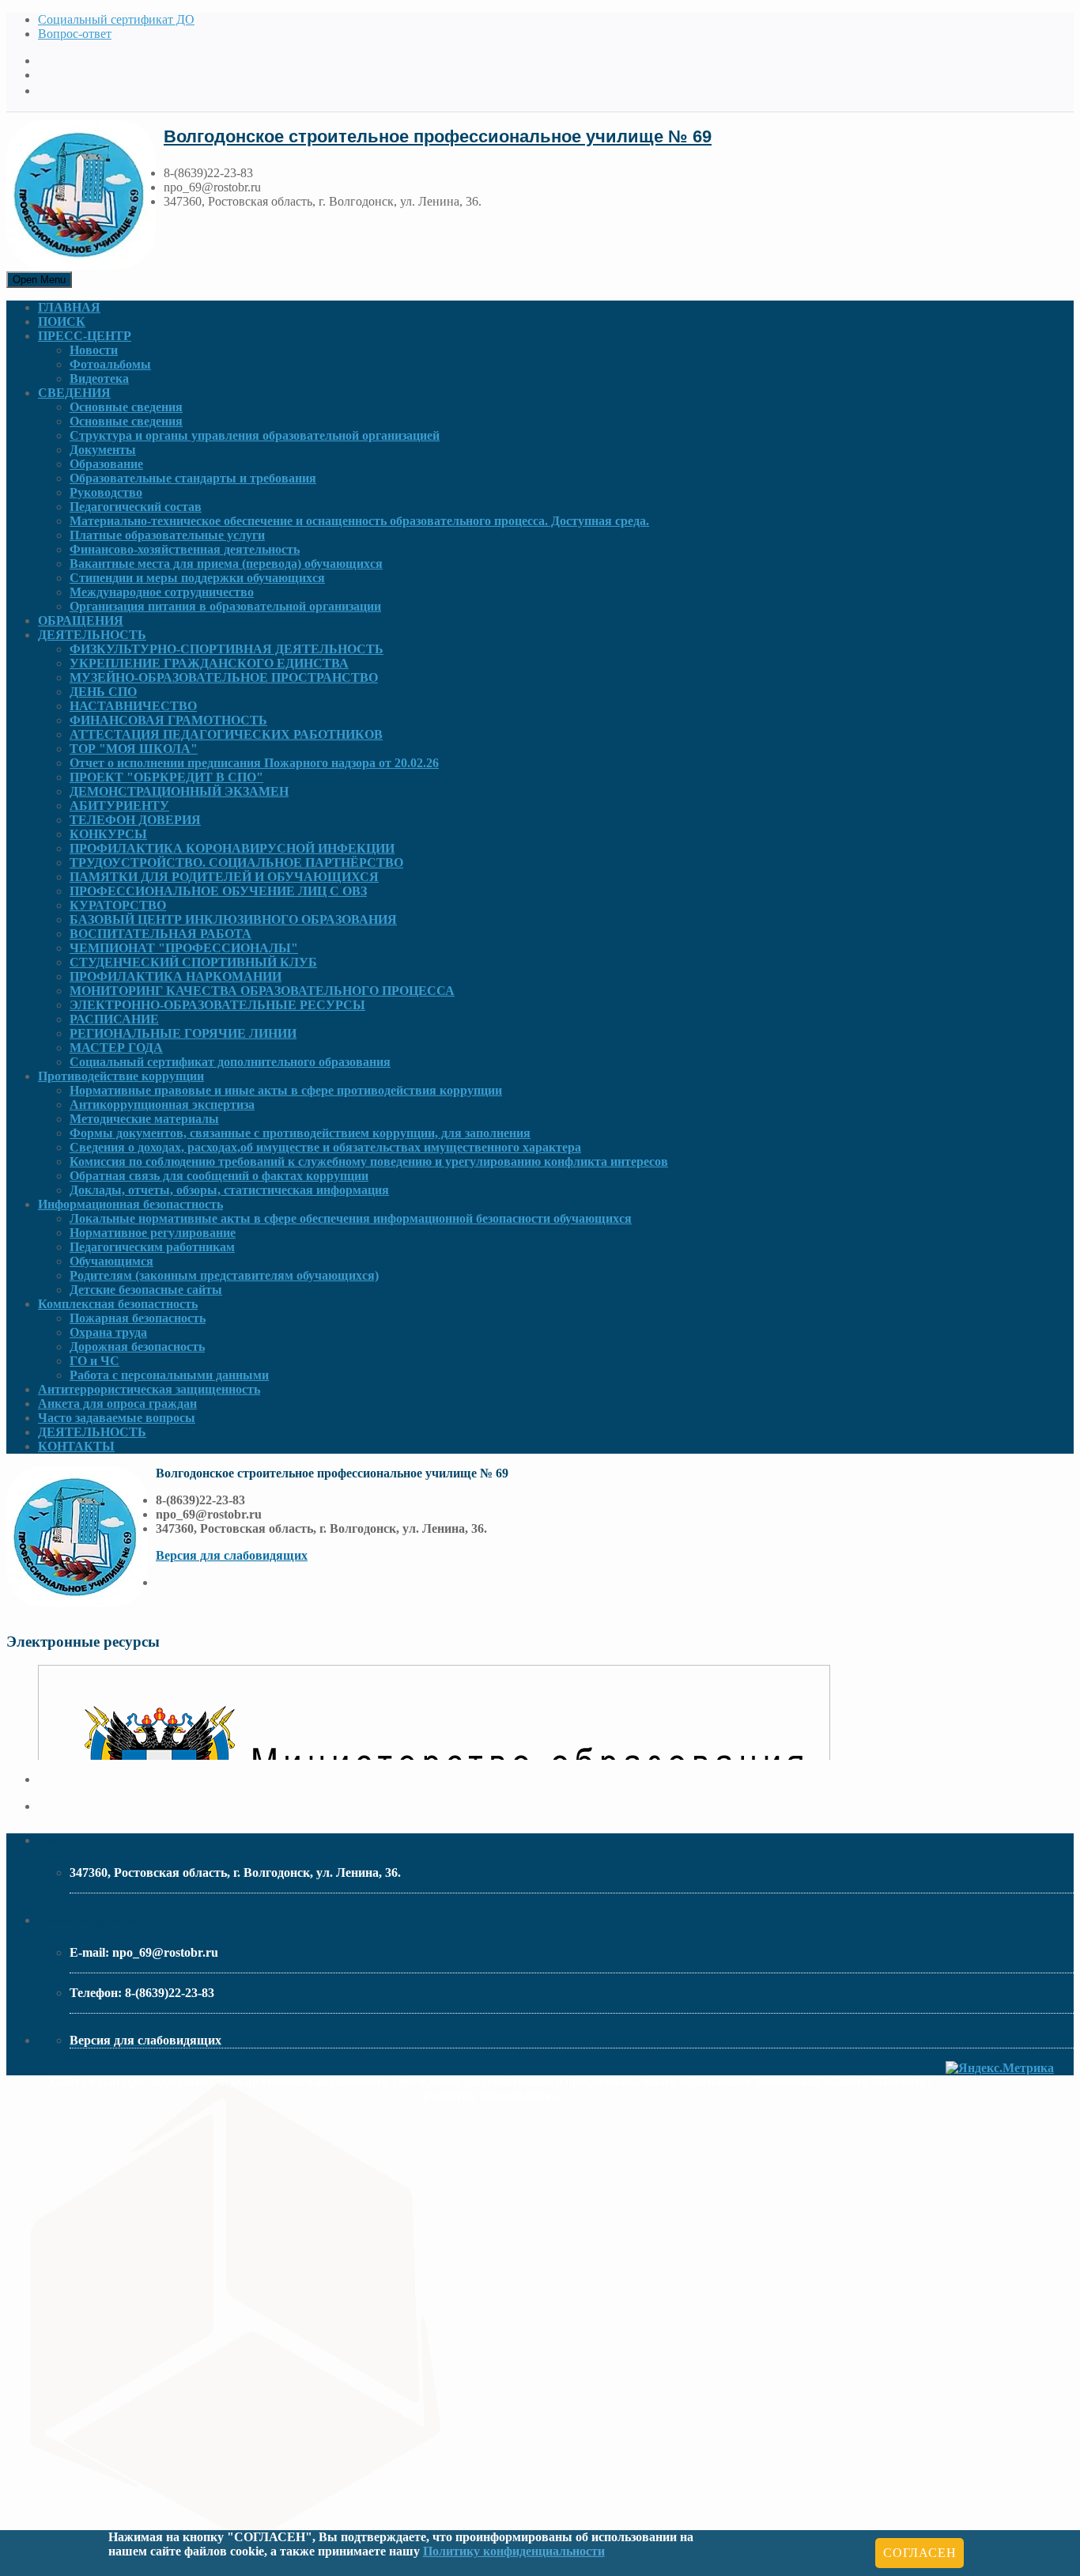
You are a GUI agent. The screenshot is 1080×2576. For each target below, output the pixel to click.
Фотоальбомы (110, 364)
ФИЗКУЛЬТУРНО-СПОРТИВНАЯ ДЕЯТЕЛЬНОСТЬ (227, 649)
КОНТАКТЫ (76, 1446)
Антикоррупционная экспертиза (162, 1105)
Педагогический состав (136, 507)
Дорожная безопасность (137, 1347)
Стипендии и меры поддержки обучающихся (197, 578)
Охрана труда (108, 1332)
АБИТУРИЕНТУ (119, 806)
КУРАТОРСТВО (118, 905)
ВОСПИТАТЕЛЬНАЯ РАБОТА (160, 934)
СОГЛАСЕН (920, 2553)
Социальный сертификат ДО (116, 19)
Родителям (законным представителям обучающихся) (224, 1275)
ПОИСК (62, 322)
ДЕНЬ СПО (103, 692)
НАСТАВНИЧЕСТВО (133, 706)
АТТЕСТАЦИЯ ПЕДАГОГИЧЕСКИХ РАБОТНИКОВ (226, 734)
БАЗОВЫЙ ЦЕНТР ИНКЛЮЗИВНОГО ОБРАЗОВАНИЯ (233, 919)
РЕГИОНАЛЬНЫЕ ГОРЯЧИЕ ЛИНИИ (183, 1033)
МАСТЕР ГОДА (116, 1048)
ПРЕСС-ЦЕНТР (85, 336)
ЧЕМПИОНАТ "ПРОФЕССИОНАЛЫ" (184, 948)
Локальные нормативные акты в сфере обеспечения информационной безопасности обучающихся (351, 1218)
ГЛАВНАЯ (69, 307)
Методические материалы (144, 1119)
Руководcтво (106, 492)
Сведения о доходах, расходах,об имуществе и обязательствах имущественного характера (325, 1147)
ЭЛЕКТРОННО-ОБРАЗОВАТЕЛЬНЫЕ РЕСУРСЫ (217, 1005)
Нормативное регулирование (153, 1233)
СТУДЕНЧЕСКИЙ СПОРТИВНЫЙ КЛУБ (193, 962)
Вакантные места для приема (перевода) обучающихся (226, 564)
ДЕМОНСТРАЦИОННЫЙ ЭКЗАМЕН (179, 791)
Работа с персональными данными (169, 1375)
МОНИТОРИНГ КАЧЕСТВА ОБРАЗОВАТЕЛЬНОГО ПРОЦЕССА (262, 991)
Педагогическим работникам (152, 1247)
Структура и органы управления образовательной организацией (255, 435)
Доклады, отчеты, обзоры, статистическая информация (229, 1190)
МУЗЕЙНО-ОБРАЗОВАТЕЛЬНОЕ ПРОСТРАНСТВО (224, 677)
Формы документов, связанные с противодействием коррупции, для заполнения (300, 1133)
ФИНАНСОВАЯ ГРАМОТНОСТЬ (168, 720)
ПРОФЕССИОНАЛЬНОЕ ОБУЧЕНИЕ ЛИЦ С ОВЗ (218, 891)
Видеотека (99, 378)
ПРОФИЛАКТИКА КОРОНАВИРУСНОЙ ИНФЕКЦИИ (232, 848)
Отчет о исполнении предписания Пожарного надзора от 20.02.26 (254, 763)
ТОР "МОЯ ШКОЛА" (134, 749)
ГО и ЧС (94, 1361)
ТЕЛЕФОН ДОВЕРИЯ (135, 820)
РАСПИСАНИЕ (114, 1019)
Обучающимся (111, 1261)
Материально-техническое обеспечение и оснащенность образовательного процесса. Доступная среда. (359, 521)
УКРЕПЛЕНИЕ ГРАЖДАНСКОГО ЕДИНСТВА (209, 663)
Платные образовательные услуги (167, 535)
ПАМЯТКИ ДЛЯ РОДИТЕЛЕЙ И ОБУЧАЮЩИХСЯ (224, 877)
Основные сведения (126, 407)
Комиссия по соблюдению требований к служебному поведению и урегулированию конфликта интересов (369, 1161)
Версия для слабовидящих (232, 1555)
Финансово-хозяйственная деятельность (185, 549)
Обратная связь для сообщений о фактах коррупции (219, 1176)
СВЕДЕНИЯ (74, 393)
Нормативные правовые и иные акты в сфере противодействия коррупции (286, 1090)
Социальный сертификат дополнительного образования (230, 1062)
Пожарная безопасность (138, 1318)
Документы (103, 450)
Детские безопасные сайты (146, 1290)
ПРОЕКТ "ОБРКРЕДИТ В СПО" (166, 777)
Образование (106, 464)
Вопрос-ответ (75, 34)
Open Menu (39, 280)
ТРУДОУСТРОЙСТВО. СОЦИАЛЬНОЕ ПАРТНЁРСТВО (236, 862)
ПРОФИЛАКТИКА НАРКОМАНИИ (176, 976)
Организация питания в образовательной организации (225, 606)
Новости (94, 350)
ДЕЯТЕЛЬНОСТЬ (92, 635)
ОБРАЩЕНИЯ (81, 620)
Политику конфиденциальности (514, 2551)
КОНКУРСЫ (108, 834)
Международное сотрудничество (162, 592)
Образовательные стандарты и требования (193, 478)
